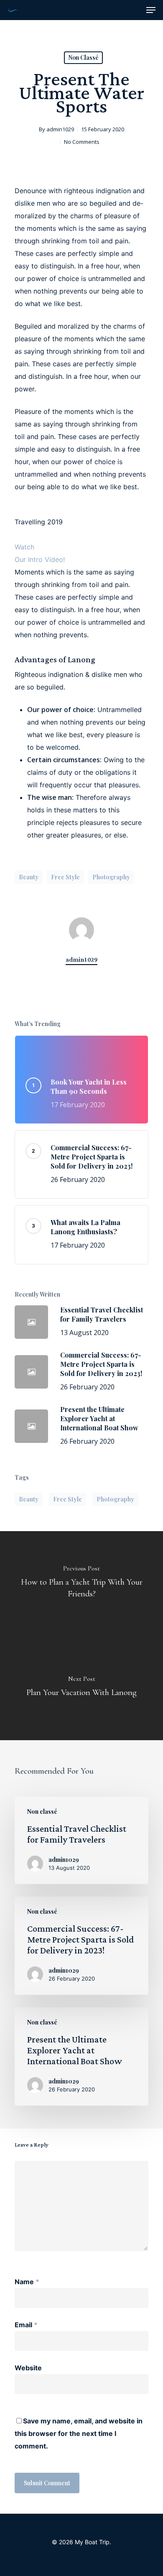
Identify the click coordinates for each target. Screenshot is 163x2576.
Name (27, 2282)
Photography (111, 877)
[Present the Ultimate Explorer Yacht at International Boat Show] (81, 2056)
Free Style (65, 877)
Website (28, 2368)
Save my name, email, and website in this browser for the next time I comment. (79, 2433)
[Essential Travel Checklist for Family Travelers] (81, 1840)
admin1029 (60, 129)
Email (26, 2325)
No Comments (82, 142)
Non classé (83, 57)
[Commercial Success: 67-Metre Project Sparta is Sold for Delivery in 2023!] (81, 1946)
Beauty (29, 877)
